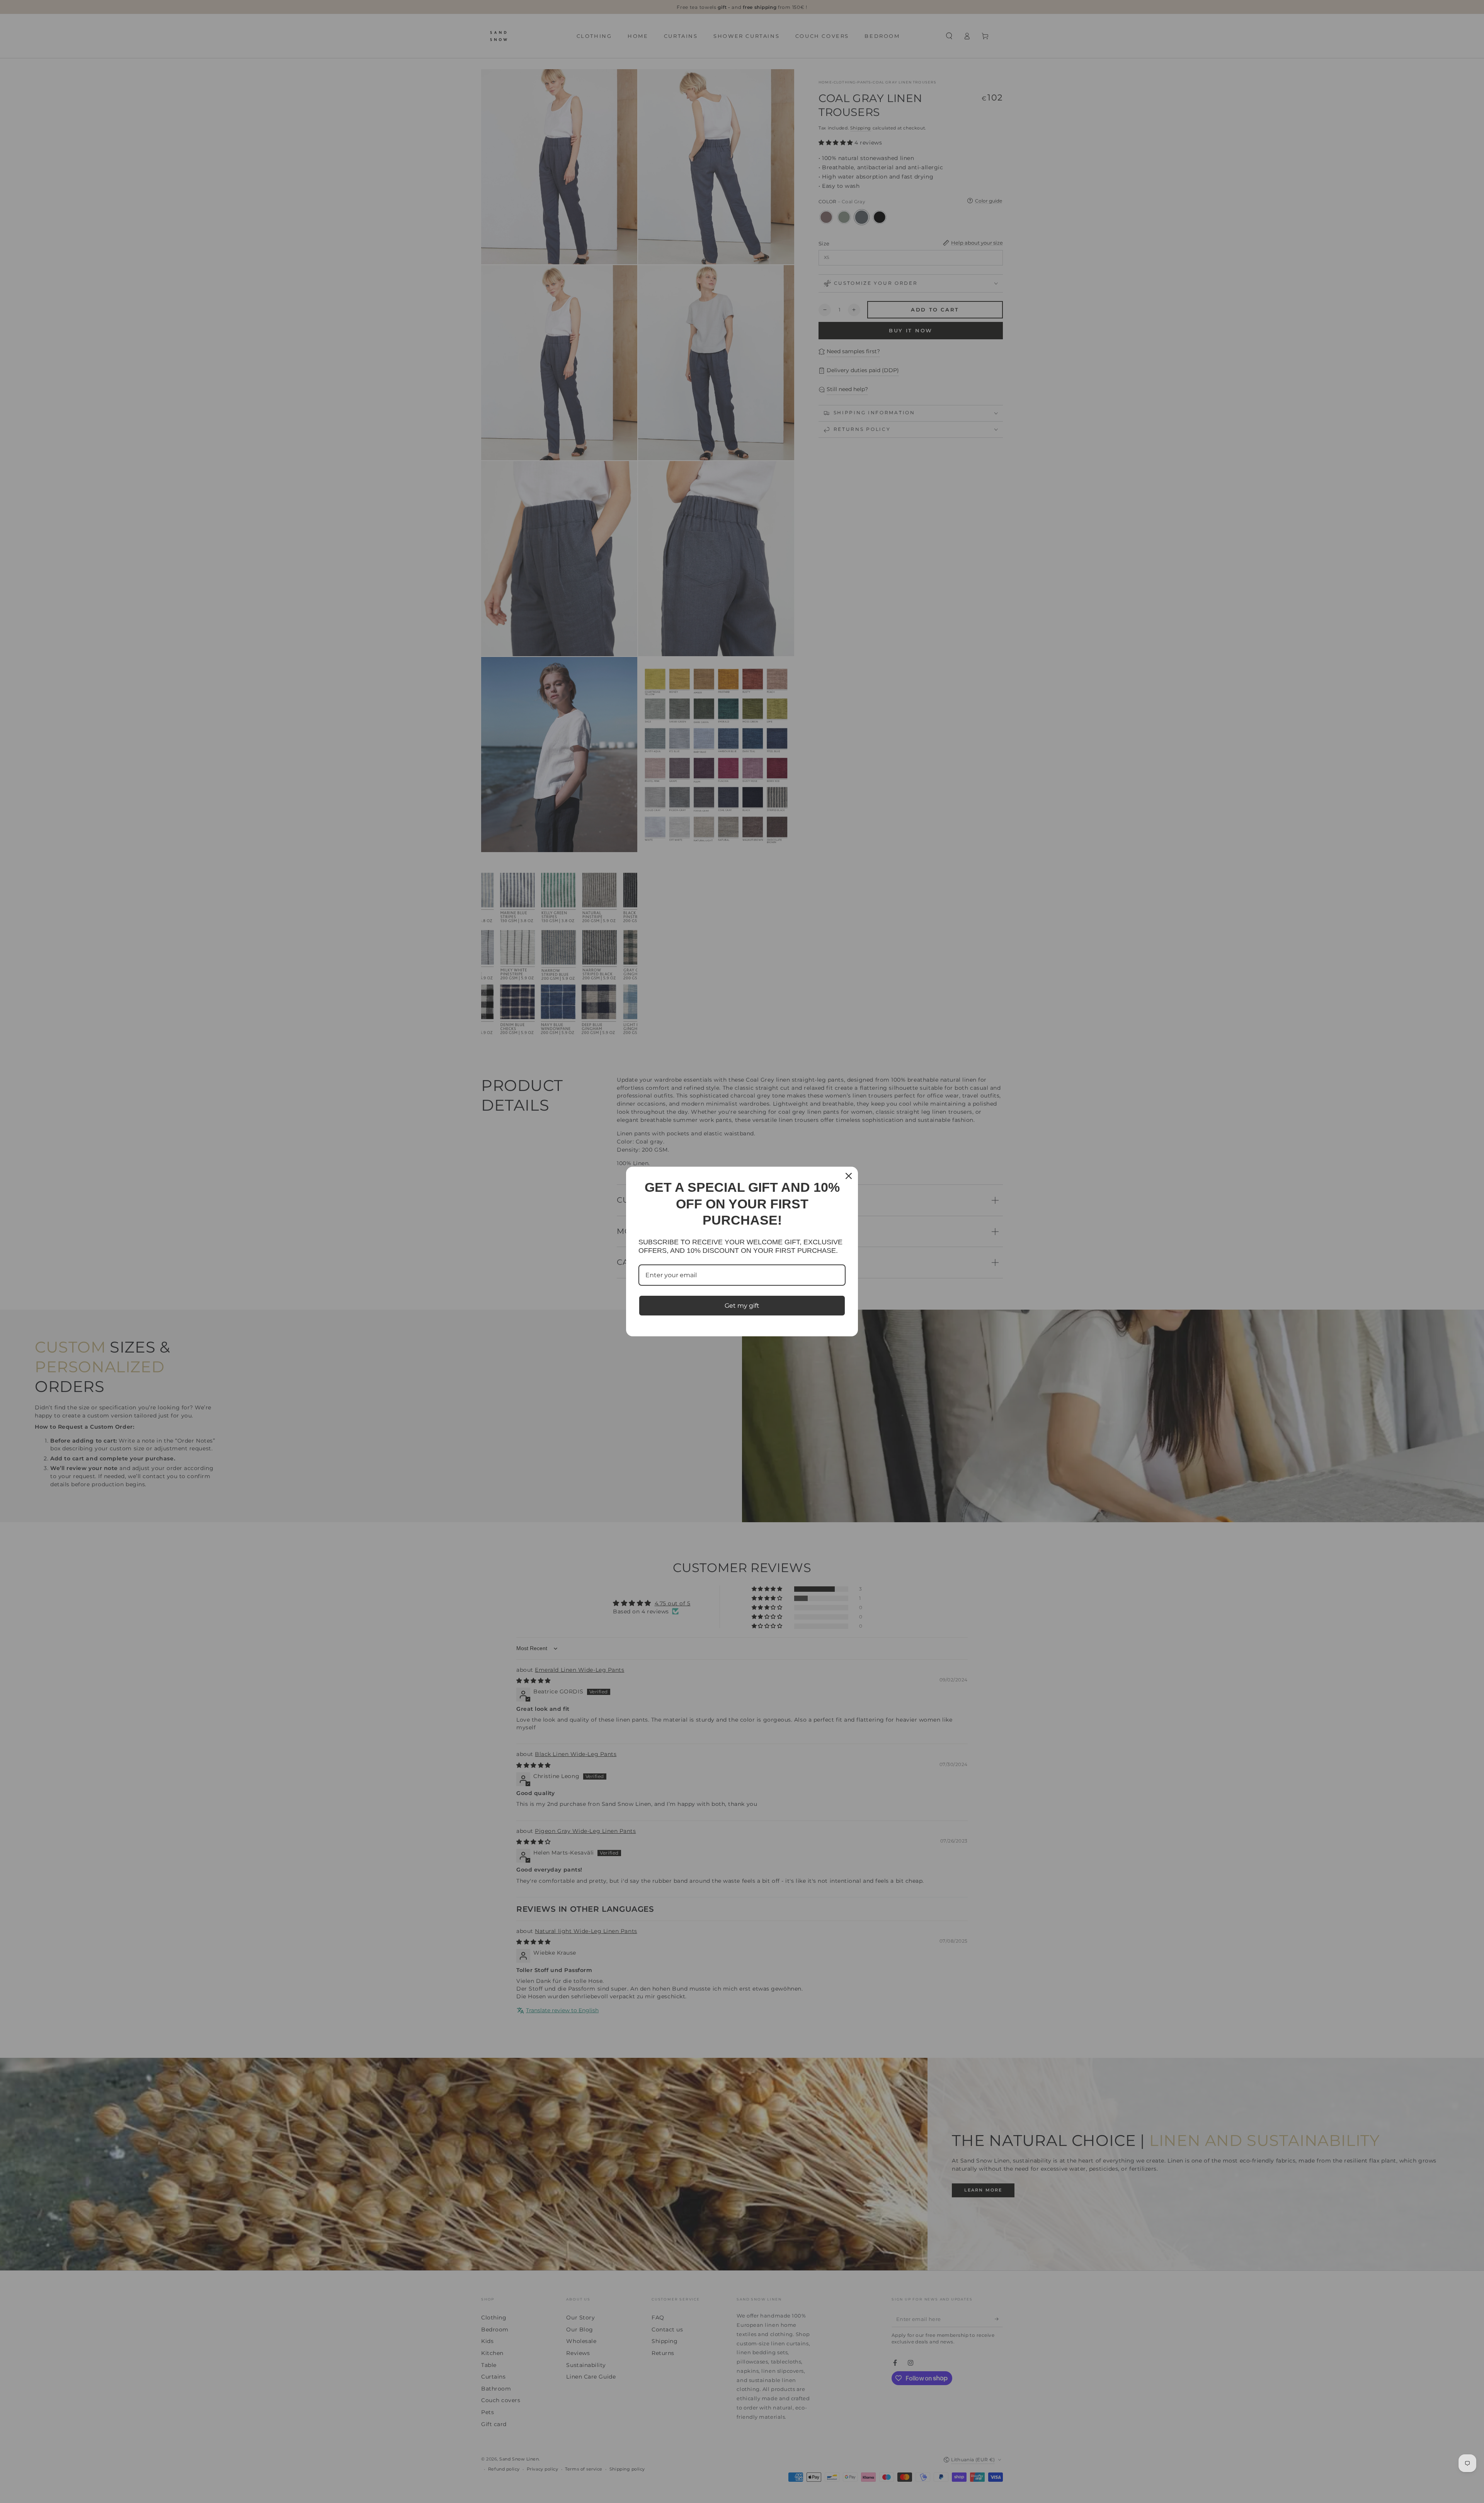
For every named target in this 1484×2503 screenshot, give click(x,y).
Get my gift (742, 1306)
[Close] (849, 1176)
